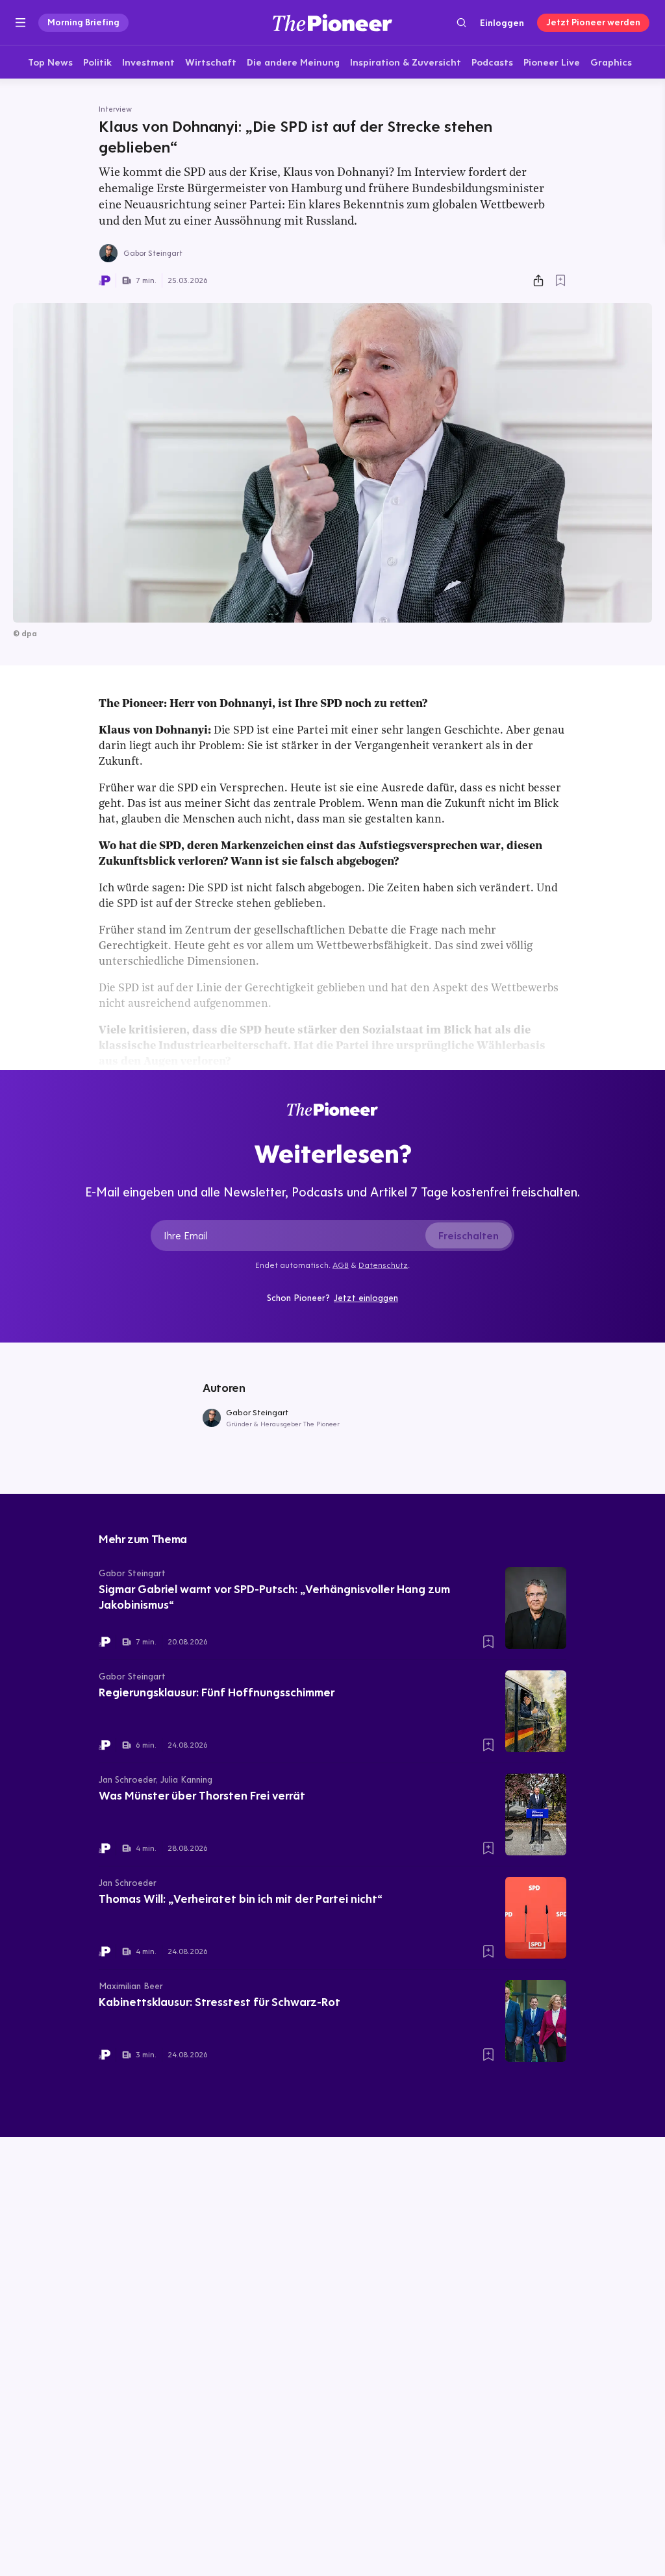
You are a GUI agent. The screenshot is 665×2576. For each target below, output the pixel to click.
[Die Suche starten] (461, 22)
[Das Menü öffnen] (20, 23)
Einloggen (502, 23)
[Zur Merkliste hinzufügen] (560, 280)
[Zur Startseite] (332, 22)
